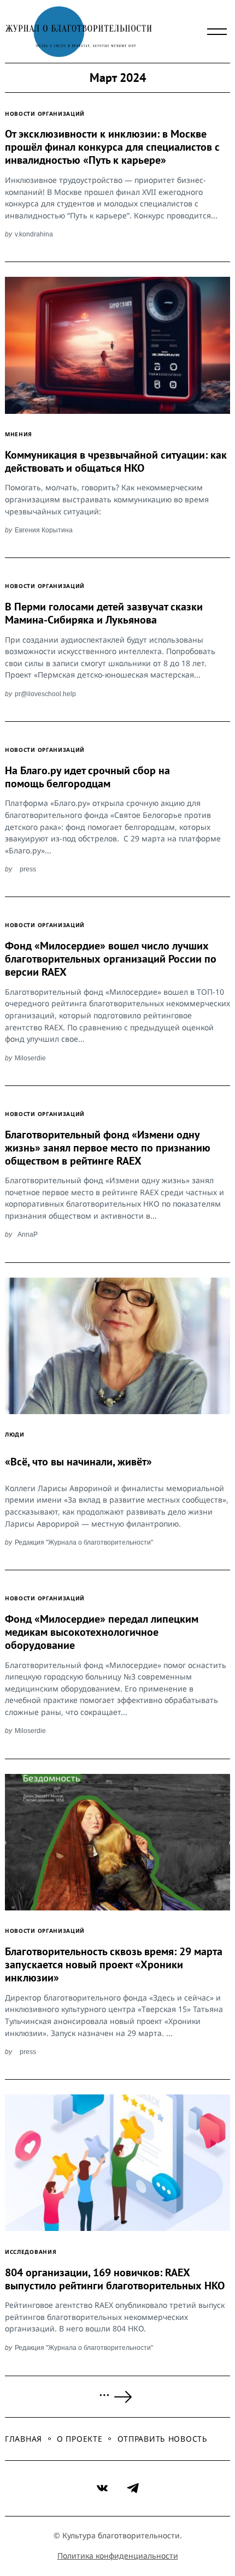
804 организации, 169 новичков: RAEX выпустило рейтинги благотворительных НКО (115, 2279)
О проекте (80, 2439)
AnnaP (28, 1234)
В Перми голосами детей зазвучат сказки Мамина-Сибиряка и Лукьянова (104, 613)
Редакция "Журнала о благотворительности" (84, 1542)
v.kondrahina (34, 234)
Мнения (19, 434)
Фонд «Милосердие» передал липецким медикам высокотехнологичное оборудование (102, 1632)
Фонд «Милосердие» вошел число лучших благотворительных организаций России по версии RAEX (111, 959)
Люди (15, 1434)
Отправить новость (163, 2439)
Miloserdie (30, 1058)
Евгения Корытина (44, 530)
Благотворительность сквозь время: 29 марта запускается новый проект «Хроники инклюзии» (114, 1964)
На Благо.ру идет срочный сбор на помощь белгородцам (87, 777)
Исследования (31, 2252)
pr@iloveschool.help (45, 694)
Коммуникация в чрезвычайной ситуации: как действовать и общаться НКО (116, 461)
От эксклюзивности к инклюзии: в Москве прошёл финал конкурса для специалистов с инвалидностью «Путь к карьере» (112, 147)
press (28, 869)
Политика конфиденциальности (118, 2556)
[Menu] (217, 32)
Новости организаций (45, 114)
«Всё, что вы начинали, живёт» (78, 1462)
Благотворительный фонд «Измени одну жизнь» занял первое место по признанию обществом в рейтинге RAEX (108, 1148)
